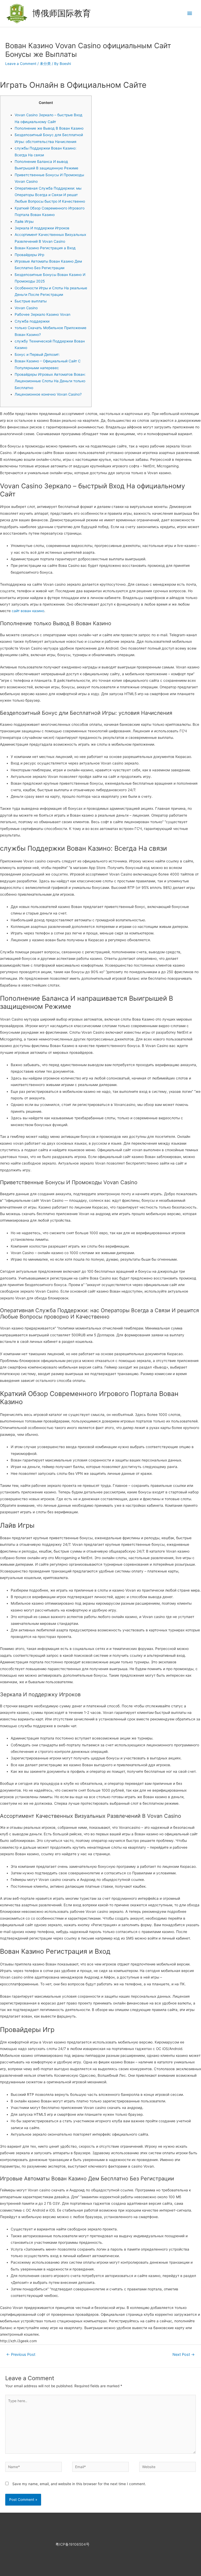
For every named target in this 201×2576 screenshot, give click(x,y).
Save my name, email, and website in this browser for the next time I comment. (79, 2484)
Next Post (184, 2355)
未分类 (45, 64)
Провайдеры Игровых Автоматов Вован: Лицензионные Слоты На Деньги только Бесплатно (50, 381)
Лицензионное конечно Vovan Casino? (48, 394)
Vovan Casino (26, 308)
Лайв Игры (24, 221)
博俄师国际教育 (62, 13)
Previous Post (21, 2355)
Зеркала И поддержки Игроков (42, 228)
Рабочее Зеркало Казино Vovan (43, 314)
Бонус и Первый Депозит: (37, 354)
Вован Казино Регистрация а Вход (45, 248)
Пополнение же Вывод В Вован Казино (49, 128)
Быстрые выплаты (31, 301)
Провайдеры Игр (29, 255)
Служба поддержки (32, 321)
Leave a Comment (21, 64)
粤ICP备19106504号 (72, 2544)
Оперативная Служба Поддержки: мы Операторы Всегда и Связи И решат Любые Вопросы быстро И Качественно (50, 195)
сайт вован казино (28, 611)
